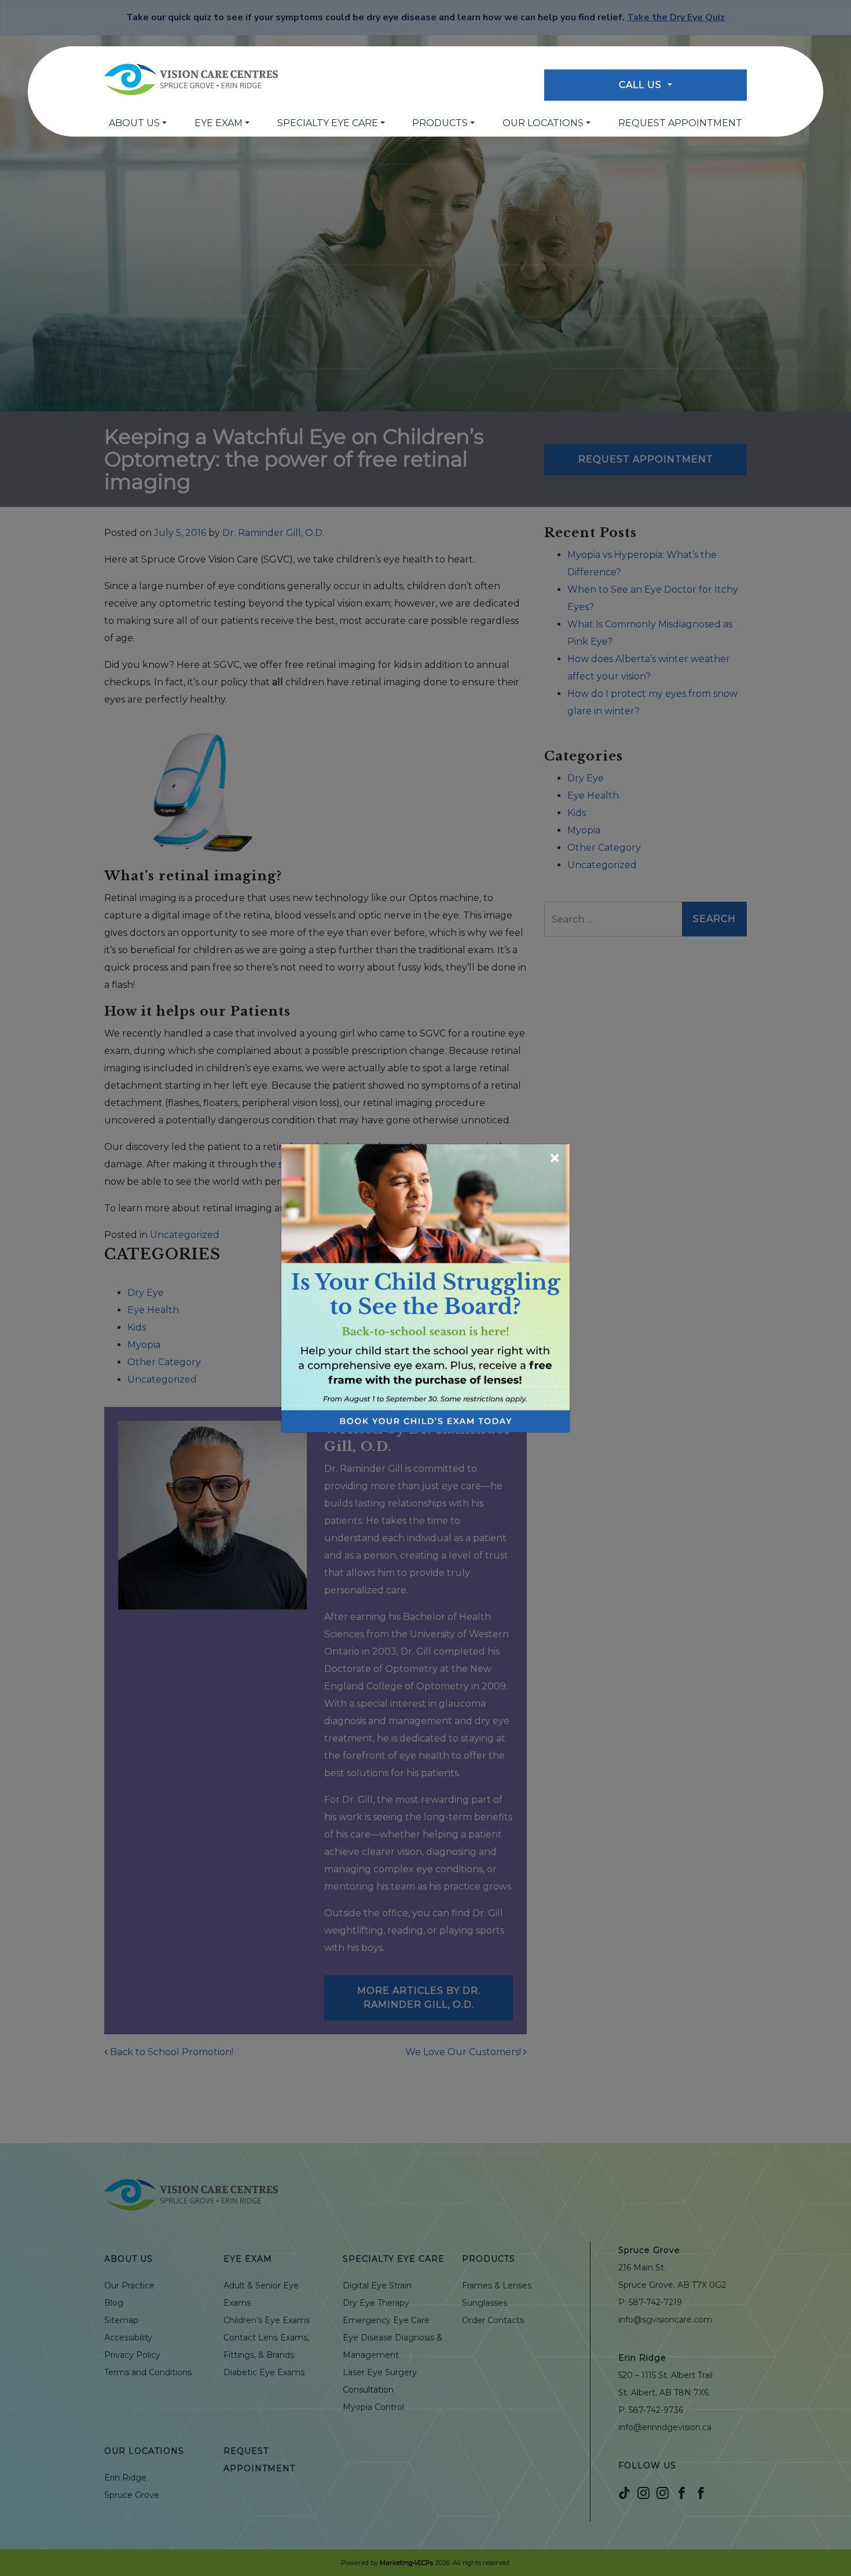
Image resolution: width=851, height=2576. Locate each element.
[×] (425, 1287)
